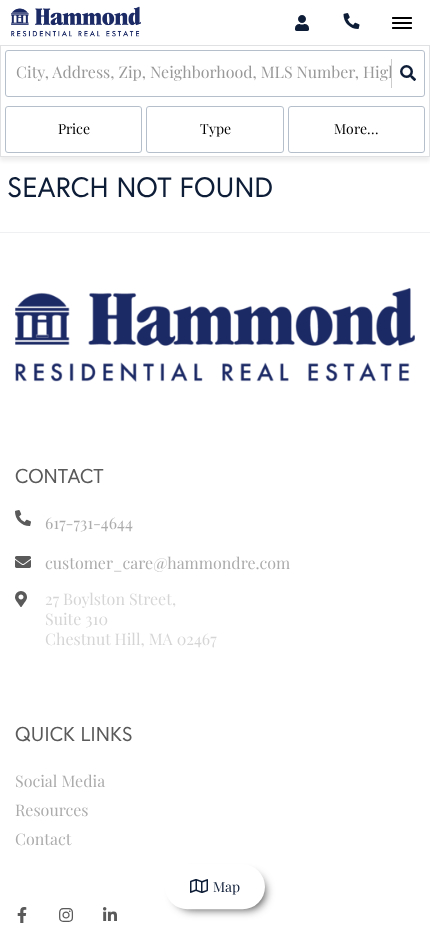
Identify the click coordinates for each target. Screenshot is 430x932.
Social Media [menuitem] (60, 781)
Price (74, 128)
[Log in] (301, 22)
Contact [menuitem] (43, 839)
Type (215, 128)
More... (356, 128)
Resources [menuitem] (52, 810)
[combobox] (18, 73)
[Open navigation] (401, 23)
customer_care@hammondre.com (167, 563)
